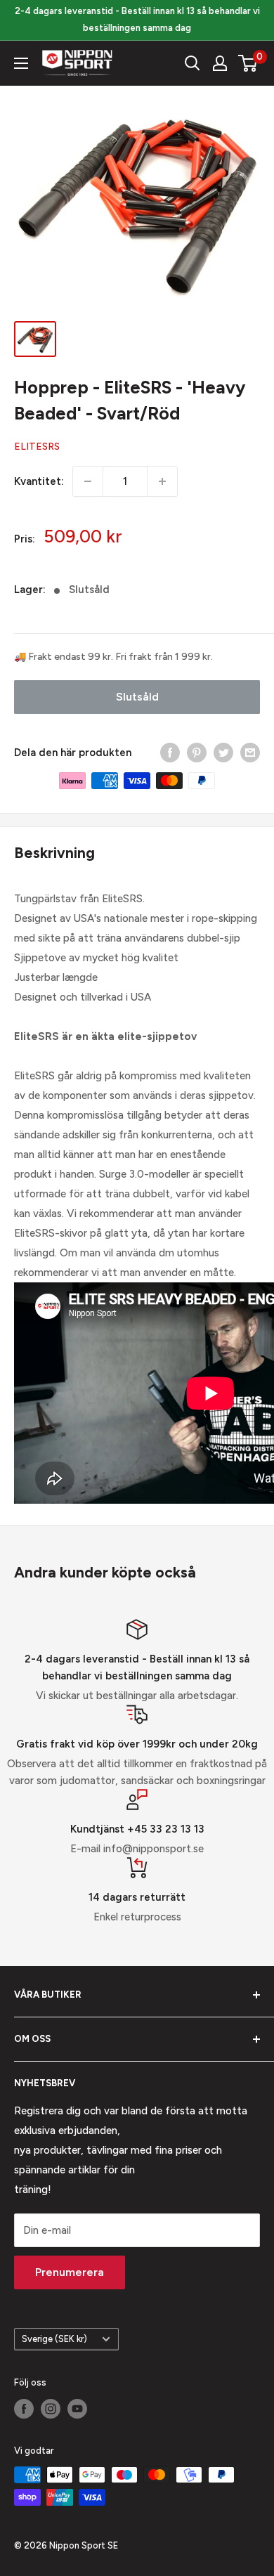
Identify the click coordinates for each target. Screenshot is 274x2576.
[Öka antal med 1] (162, 481)
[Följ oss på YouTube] (77, 2409)
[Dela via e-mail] (250, 752)
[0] (248, 63)
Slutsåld (137, 697)
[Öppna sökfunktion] (193, 63)
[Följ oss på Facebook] (24, 2409)
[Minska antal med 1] (88, 481)
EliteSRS (37, 447)
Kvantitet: (39, 481)
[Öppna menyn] (21, 63)
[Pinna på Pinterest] (197, 752)
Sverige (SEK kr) (54, 2339)
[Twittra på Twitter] (223, 752)
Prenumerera (70, 2272)
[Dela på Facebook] (170, 752)
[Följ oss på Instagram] (51, 2409)
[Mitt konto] (220, 63)
